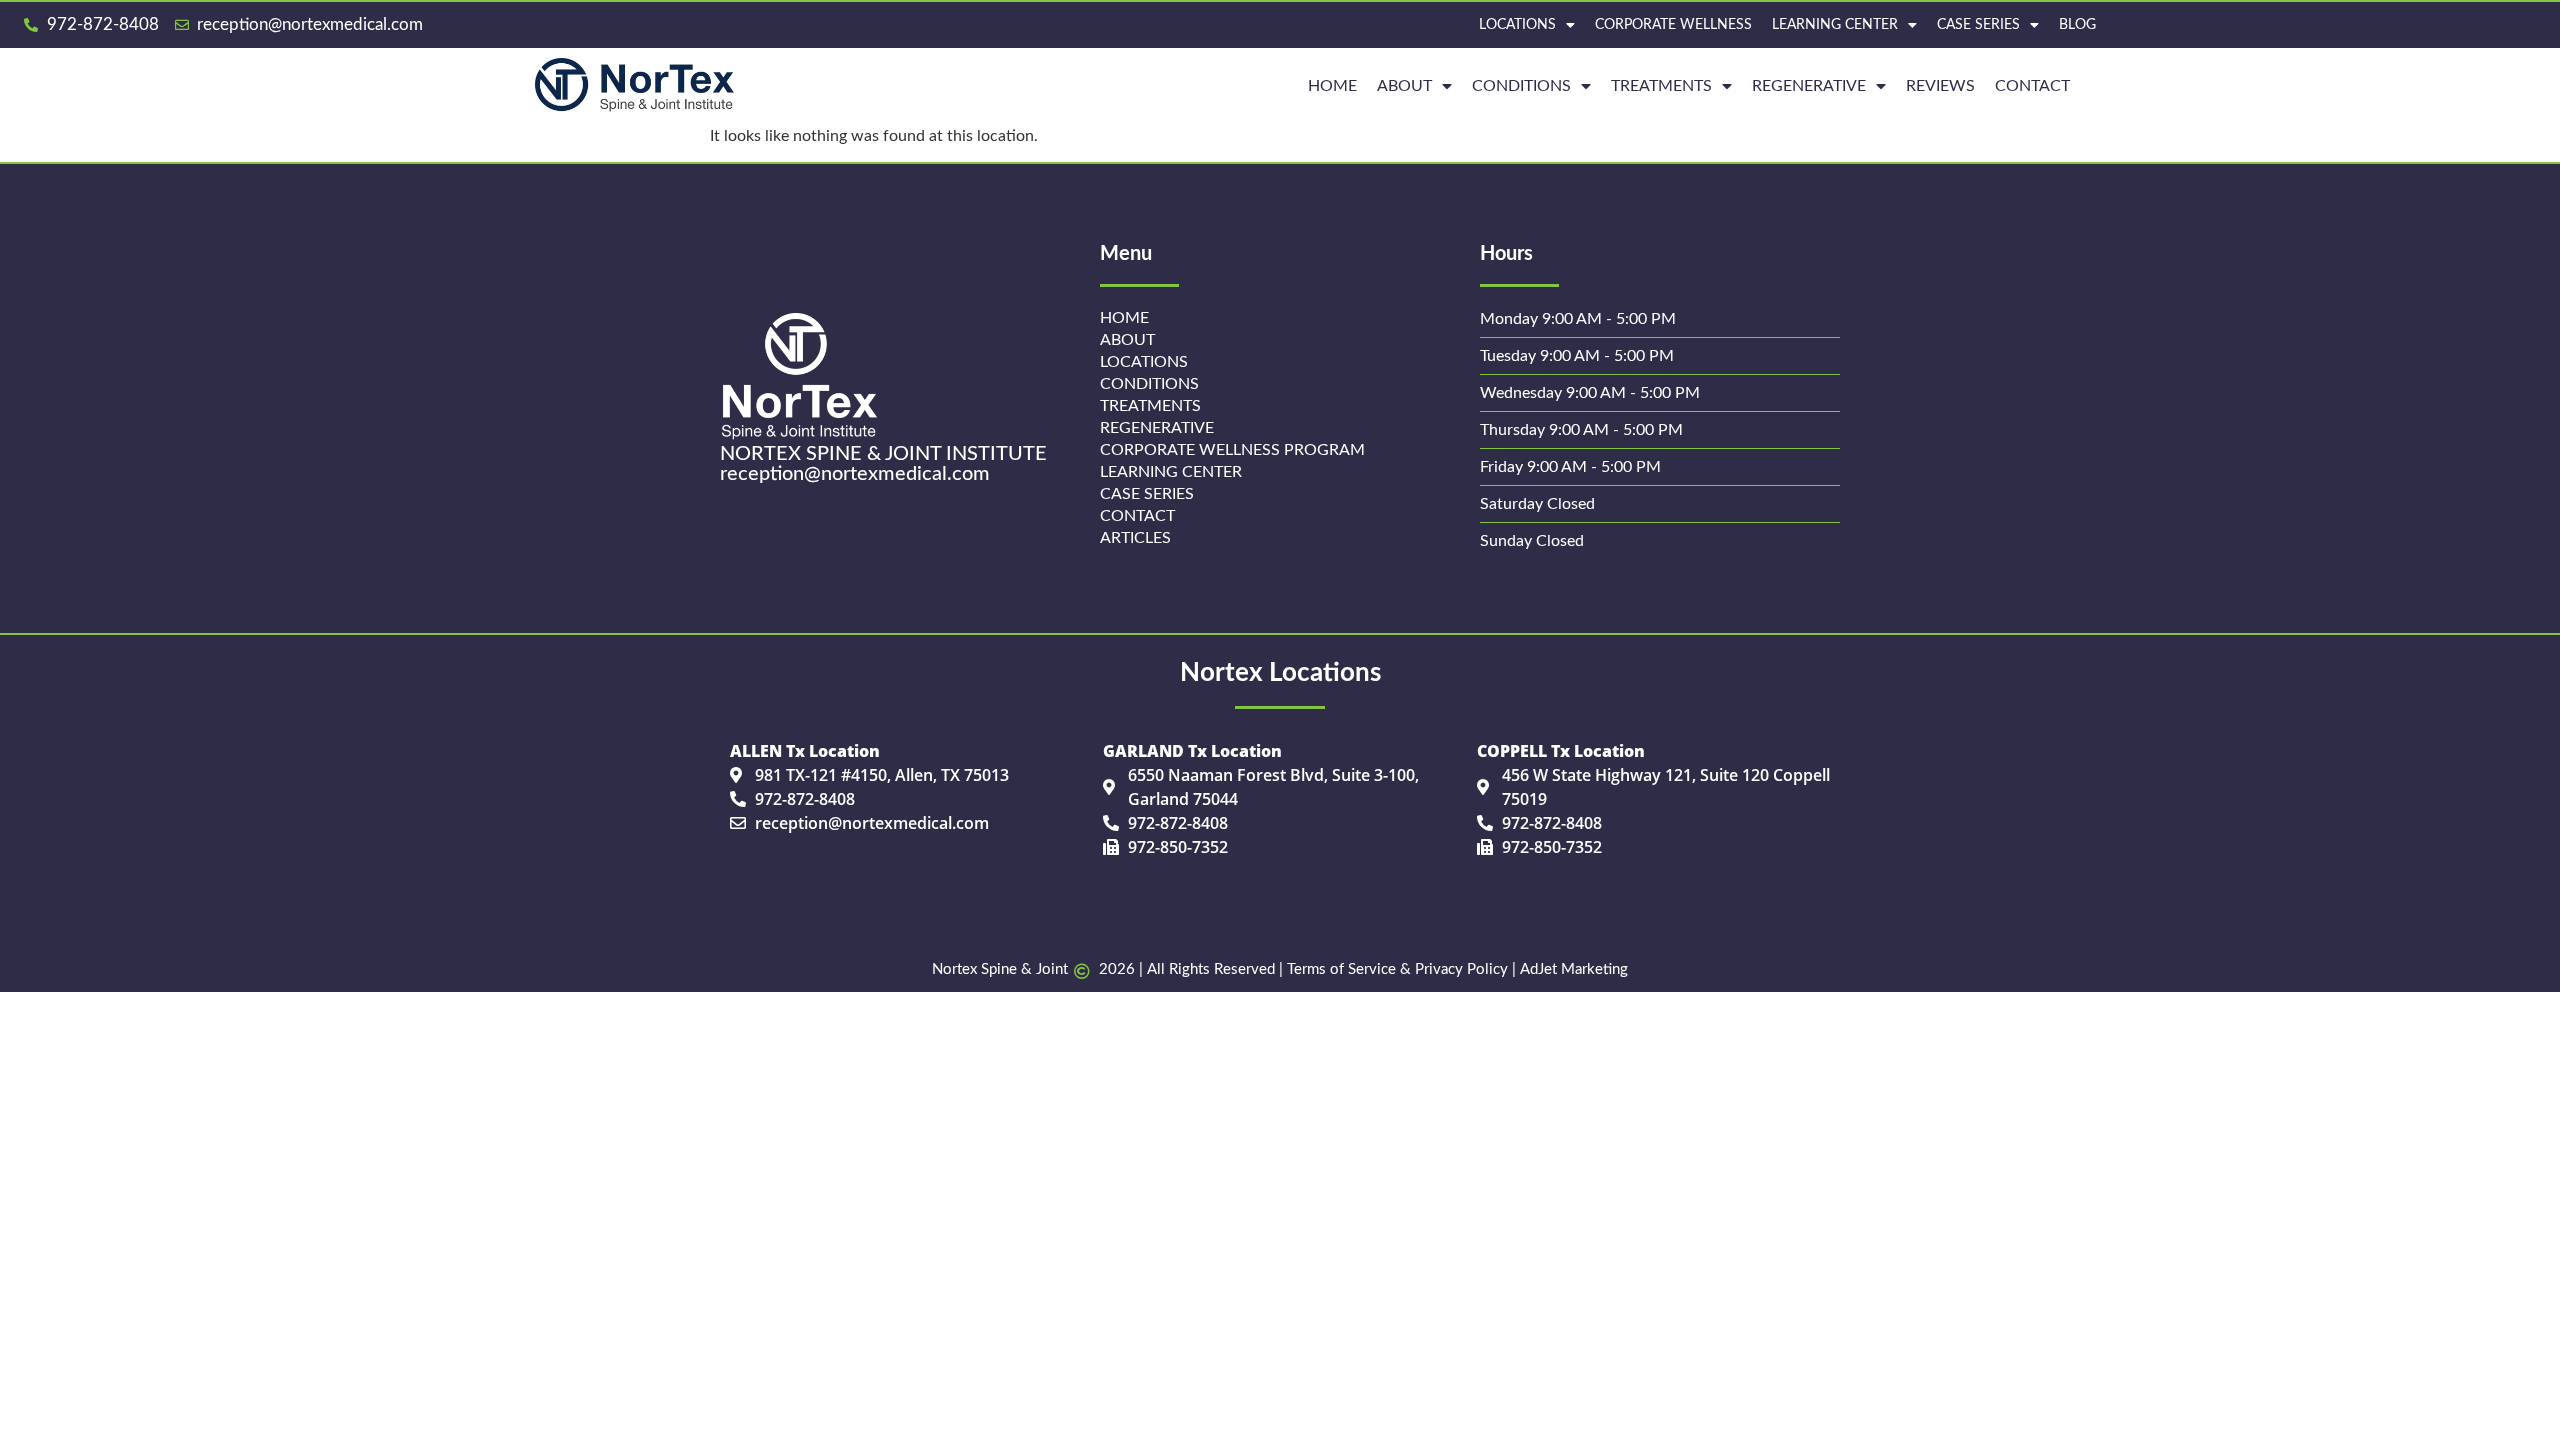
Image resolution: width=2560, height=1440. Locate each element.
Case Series (1978, 25)
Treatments (1661, 86)
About (1404, 86)
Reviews (1940, 86)
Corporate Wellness (1673, 25)
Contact (2032, 86)
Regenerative (1157, 428)
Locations (1517, 25)
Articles (1135, 538)
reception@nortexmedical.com (855, 474)
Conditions (1521, 86)
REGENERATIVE (1809, 86)
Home (1124, 318)
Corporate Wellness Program (1232, 450)
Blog (2077, 25)
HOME (1332, 86)
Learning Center (1835, 25)
